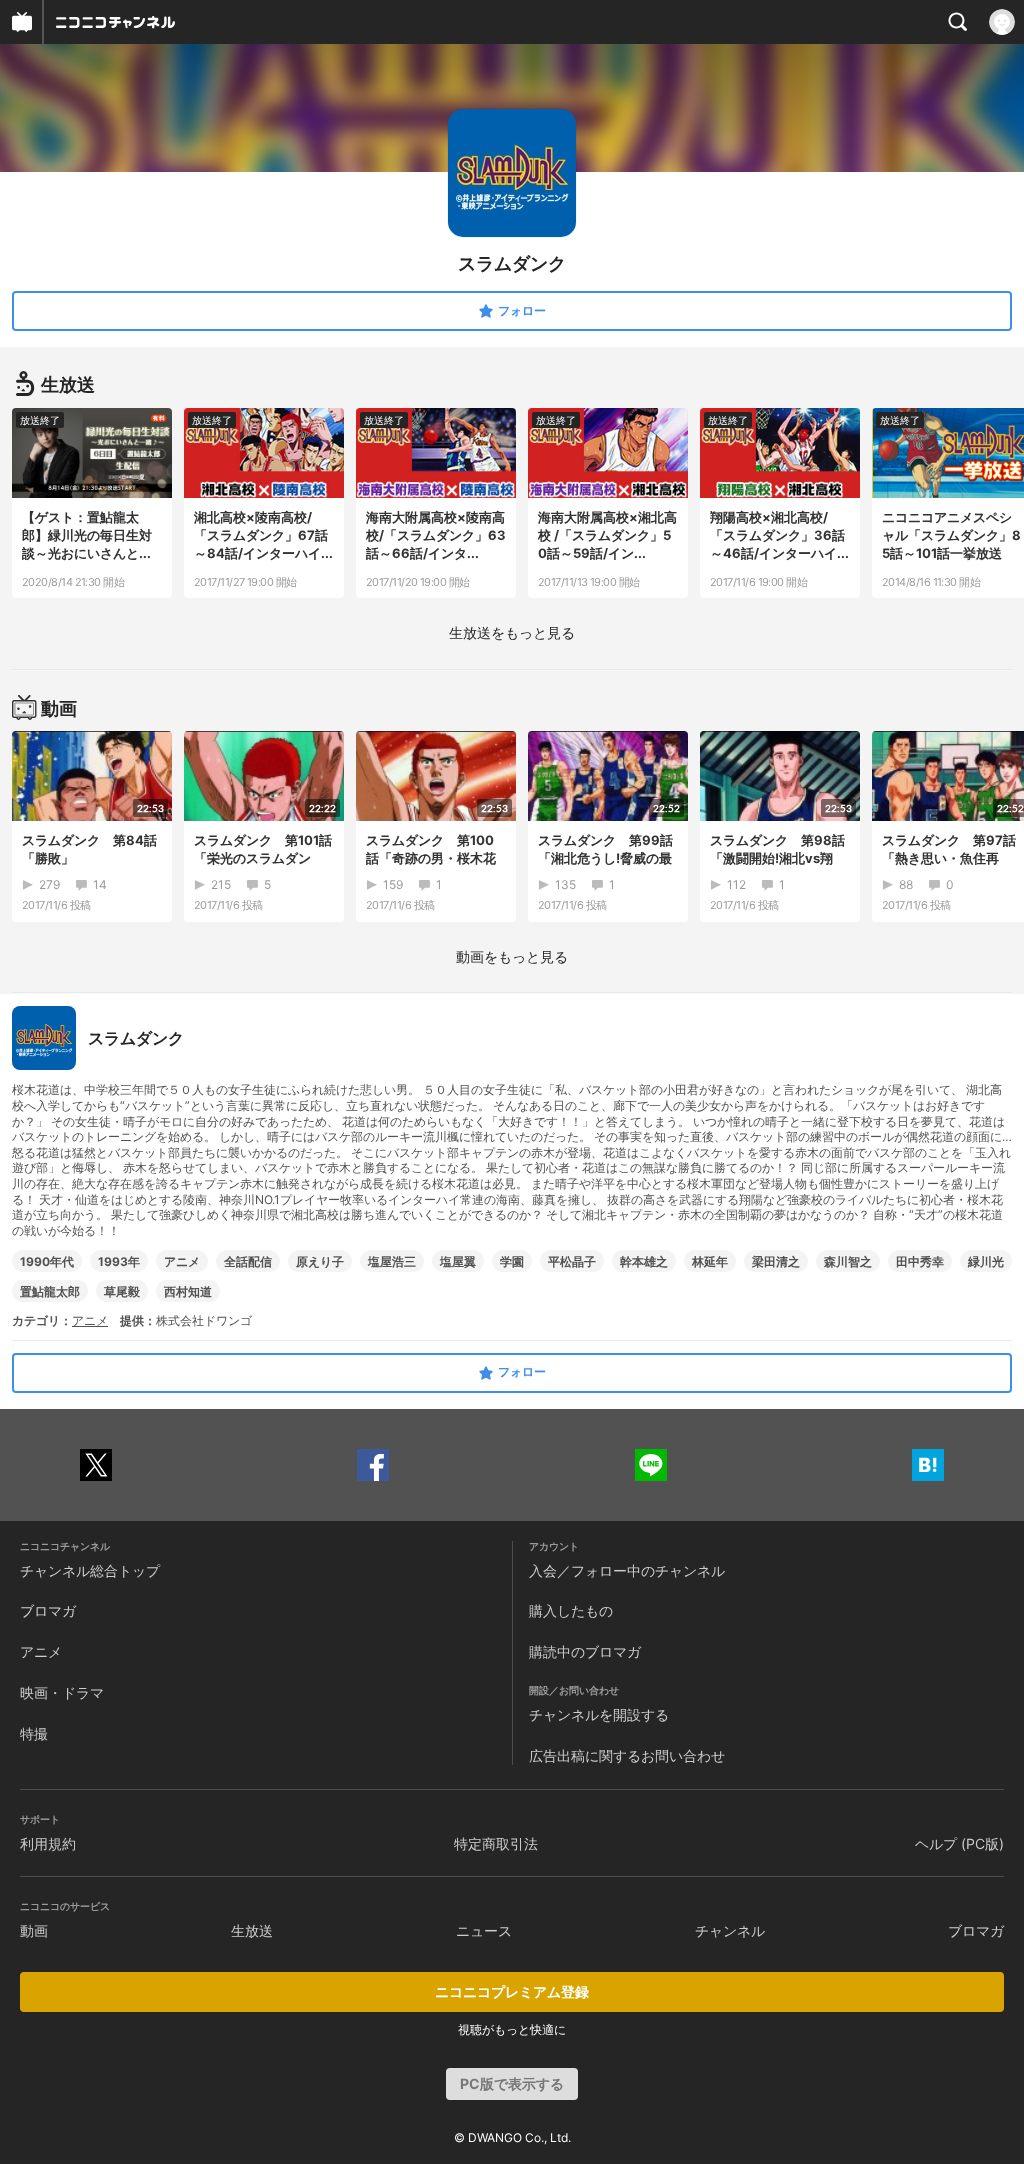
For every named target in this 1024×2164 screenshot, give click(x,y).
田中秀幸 (920, 1261)
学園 (512, 1261)
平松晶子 (572, 1261)
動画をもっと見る (512, 956)
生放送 (252, 1930)
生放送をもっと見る (512, 632)
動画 (34, 1930)
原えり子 (320, 1261)
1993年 (119, 1261)
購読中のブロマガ (585, 1651)
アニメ (182, 1261)
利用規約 (48, 1843)
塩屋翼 (458, 1261)
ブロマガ (48, 1610)
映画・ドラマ (62, 1692)
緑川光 (986, 1261)
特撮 (34, 1733)
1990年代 (47, 1261)
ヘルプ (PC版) (959, 1843)
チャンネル (730, 1930)
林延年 (710, 1261)
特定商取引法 (496, 1843)
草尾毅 (122, 1291)
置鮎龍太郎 (50, 1291)
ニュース (484, 1930)
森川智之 (848, 1261)
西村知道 (188, 1291)
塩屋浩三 (392, 1261)
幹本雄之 (644, 1261)
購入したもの (571, 1610)
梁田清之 (776, 1261)
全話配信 (248, 1261)
